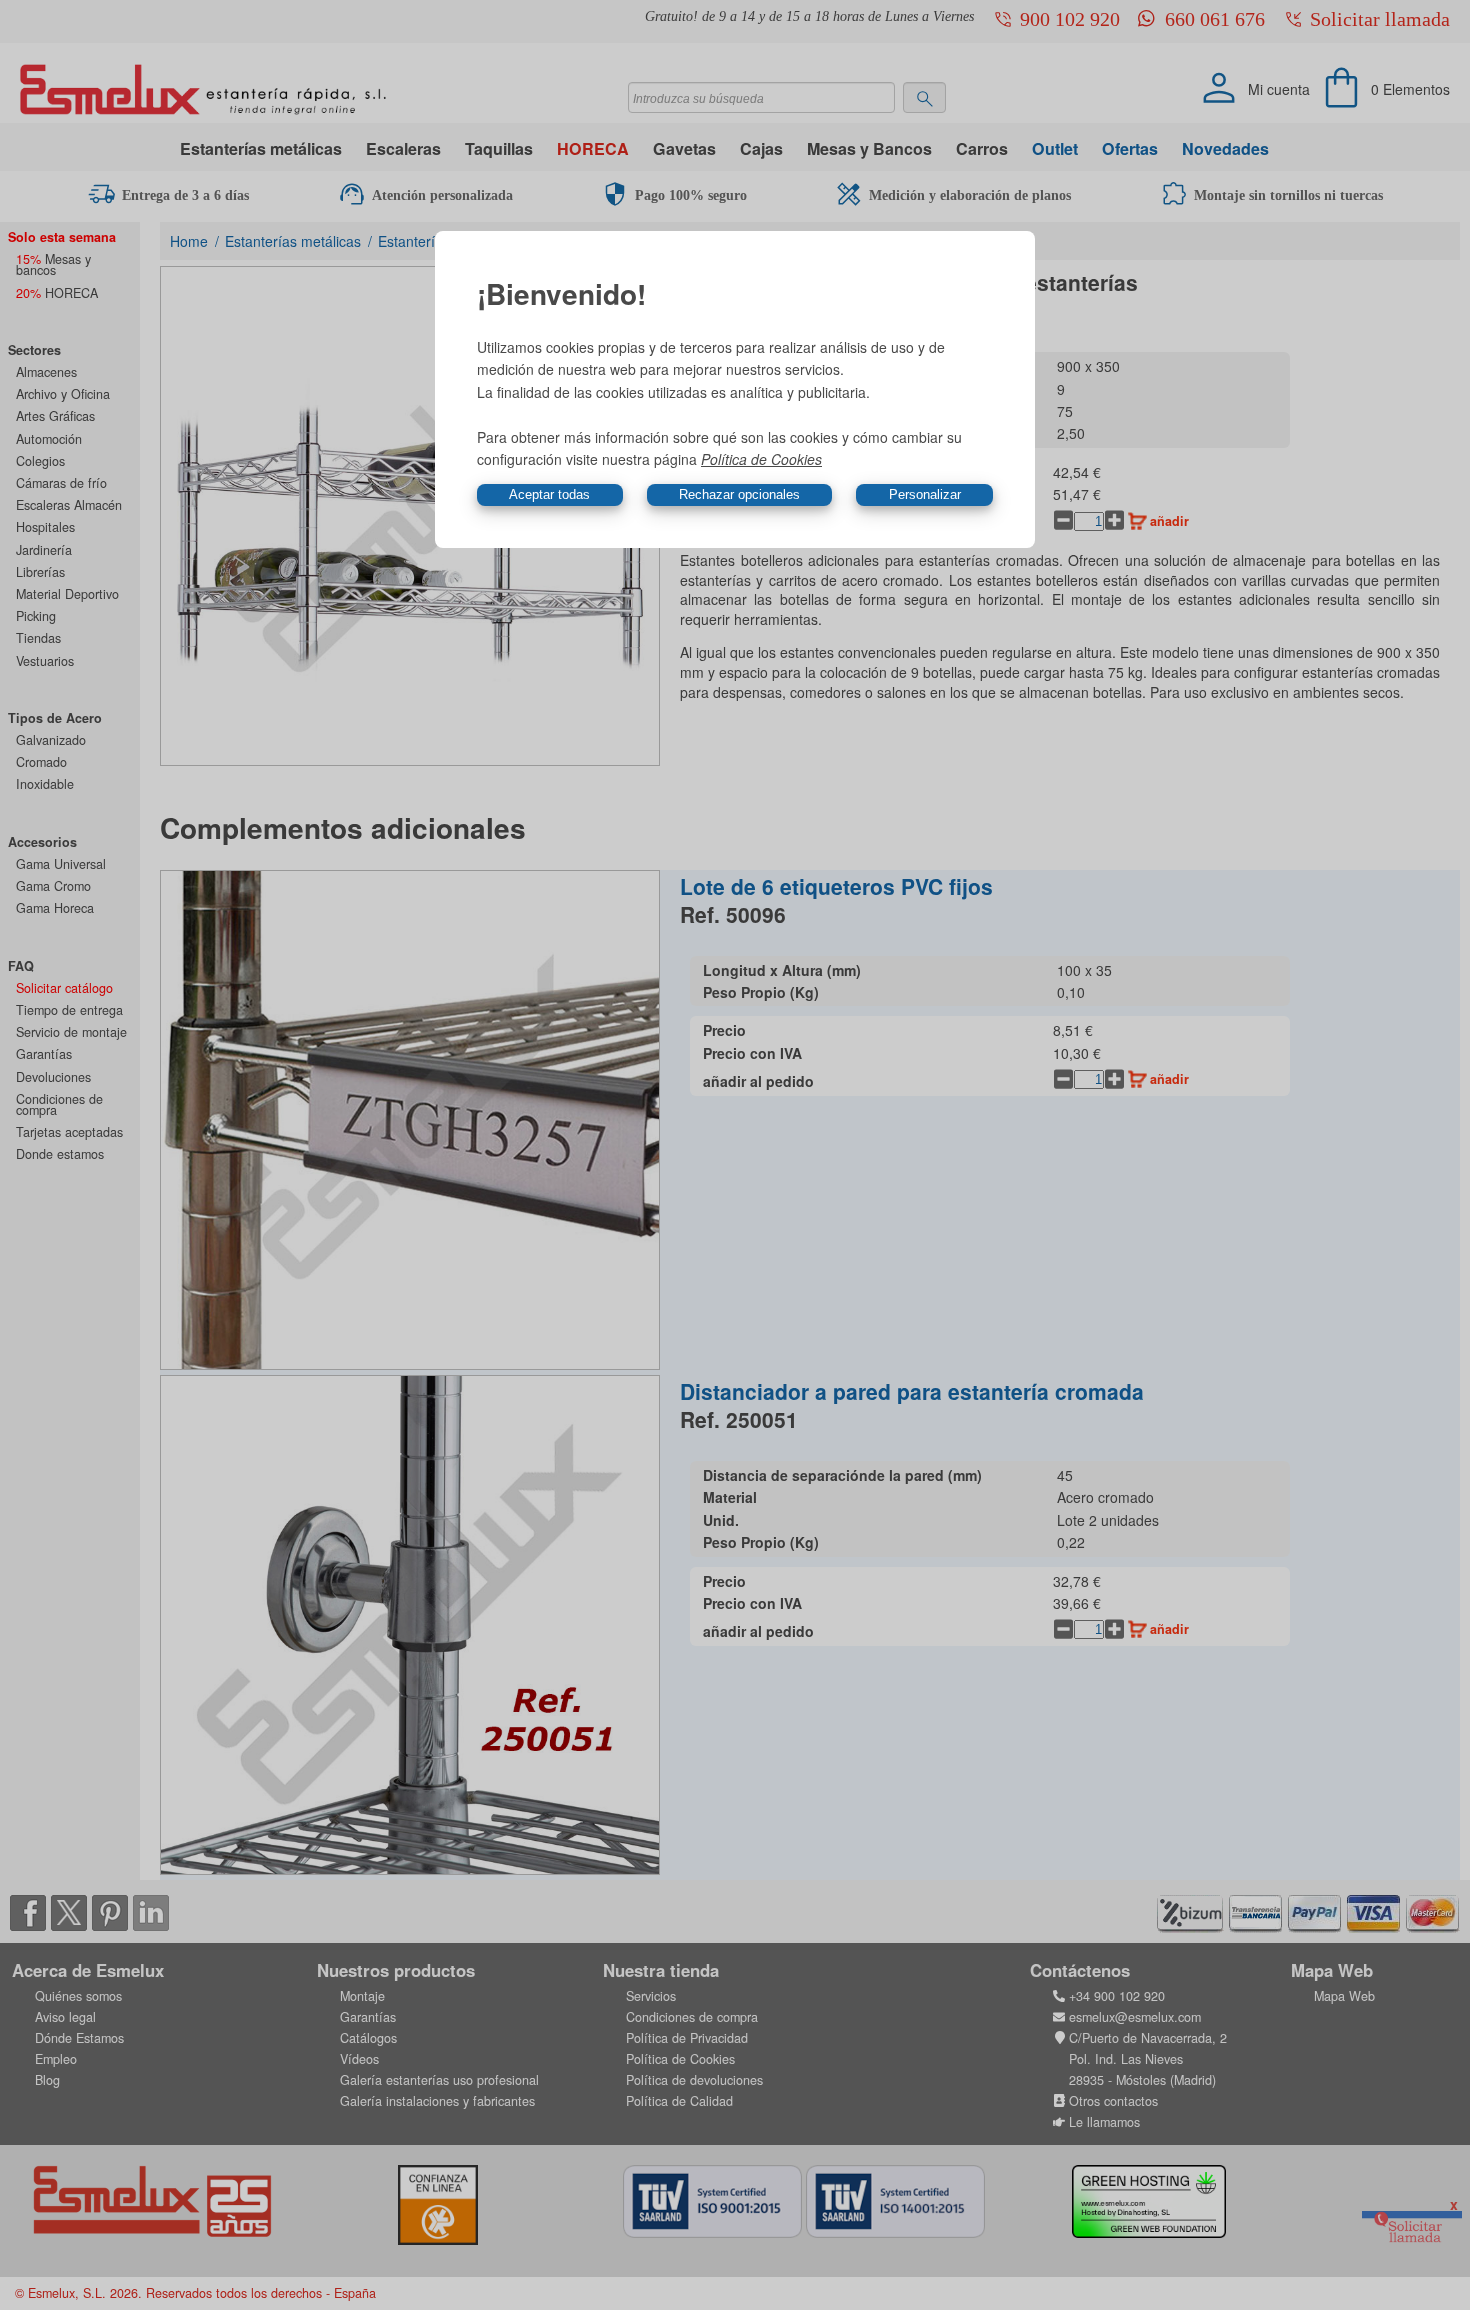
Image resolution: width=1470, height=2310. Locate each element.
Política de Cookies (761, 459)
